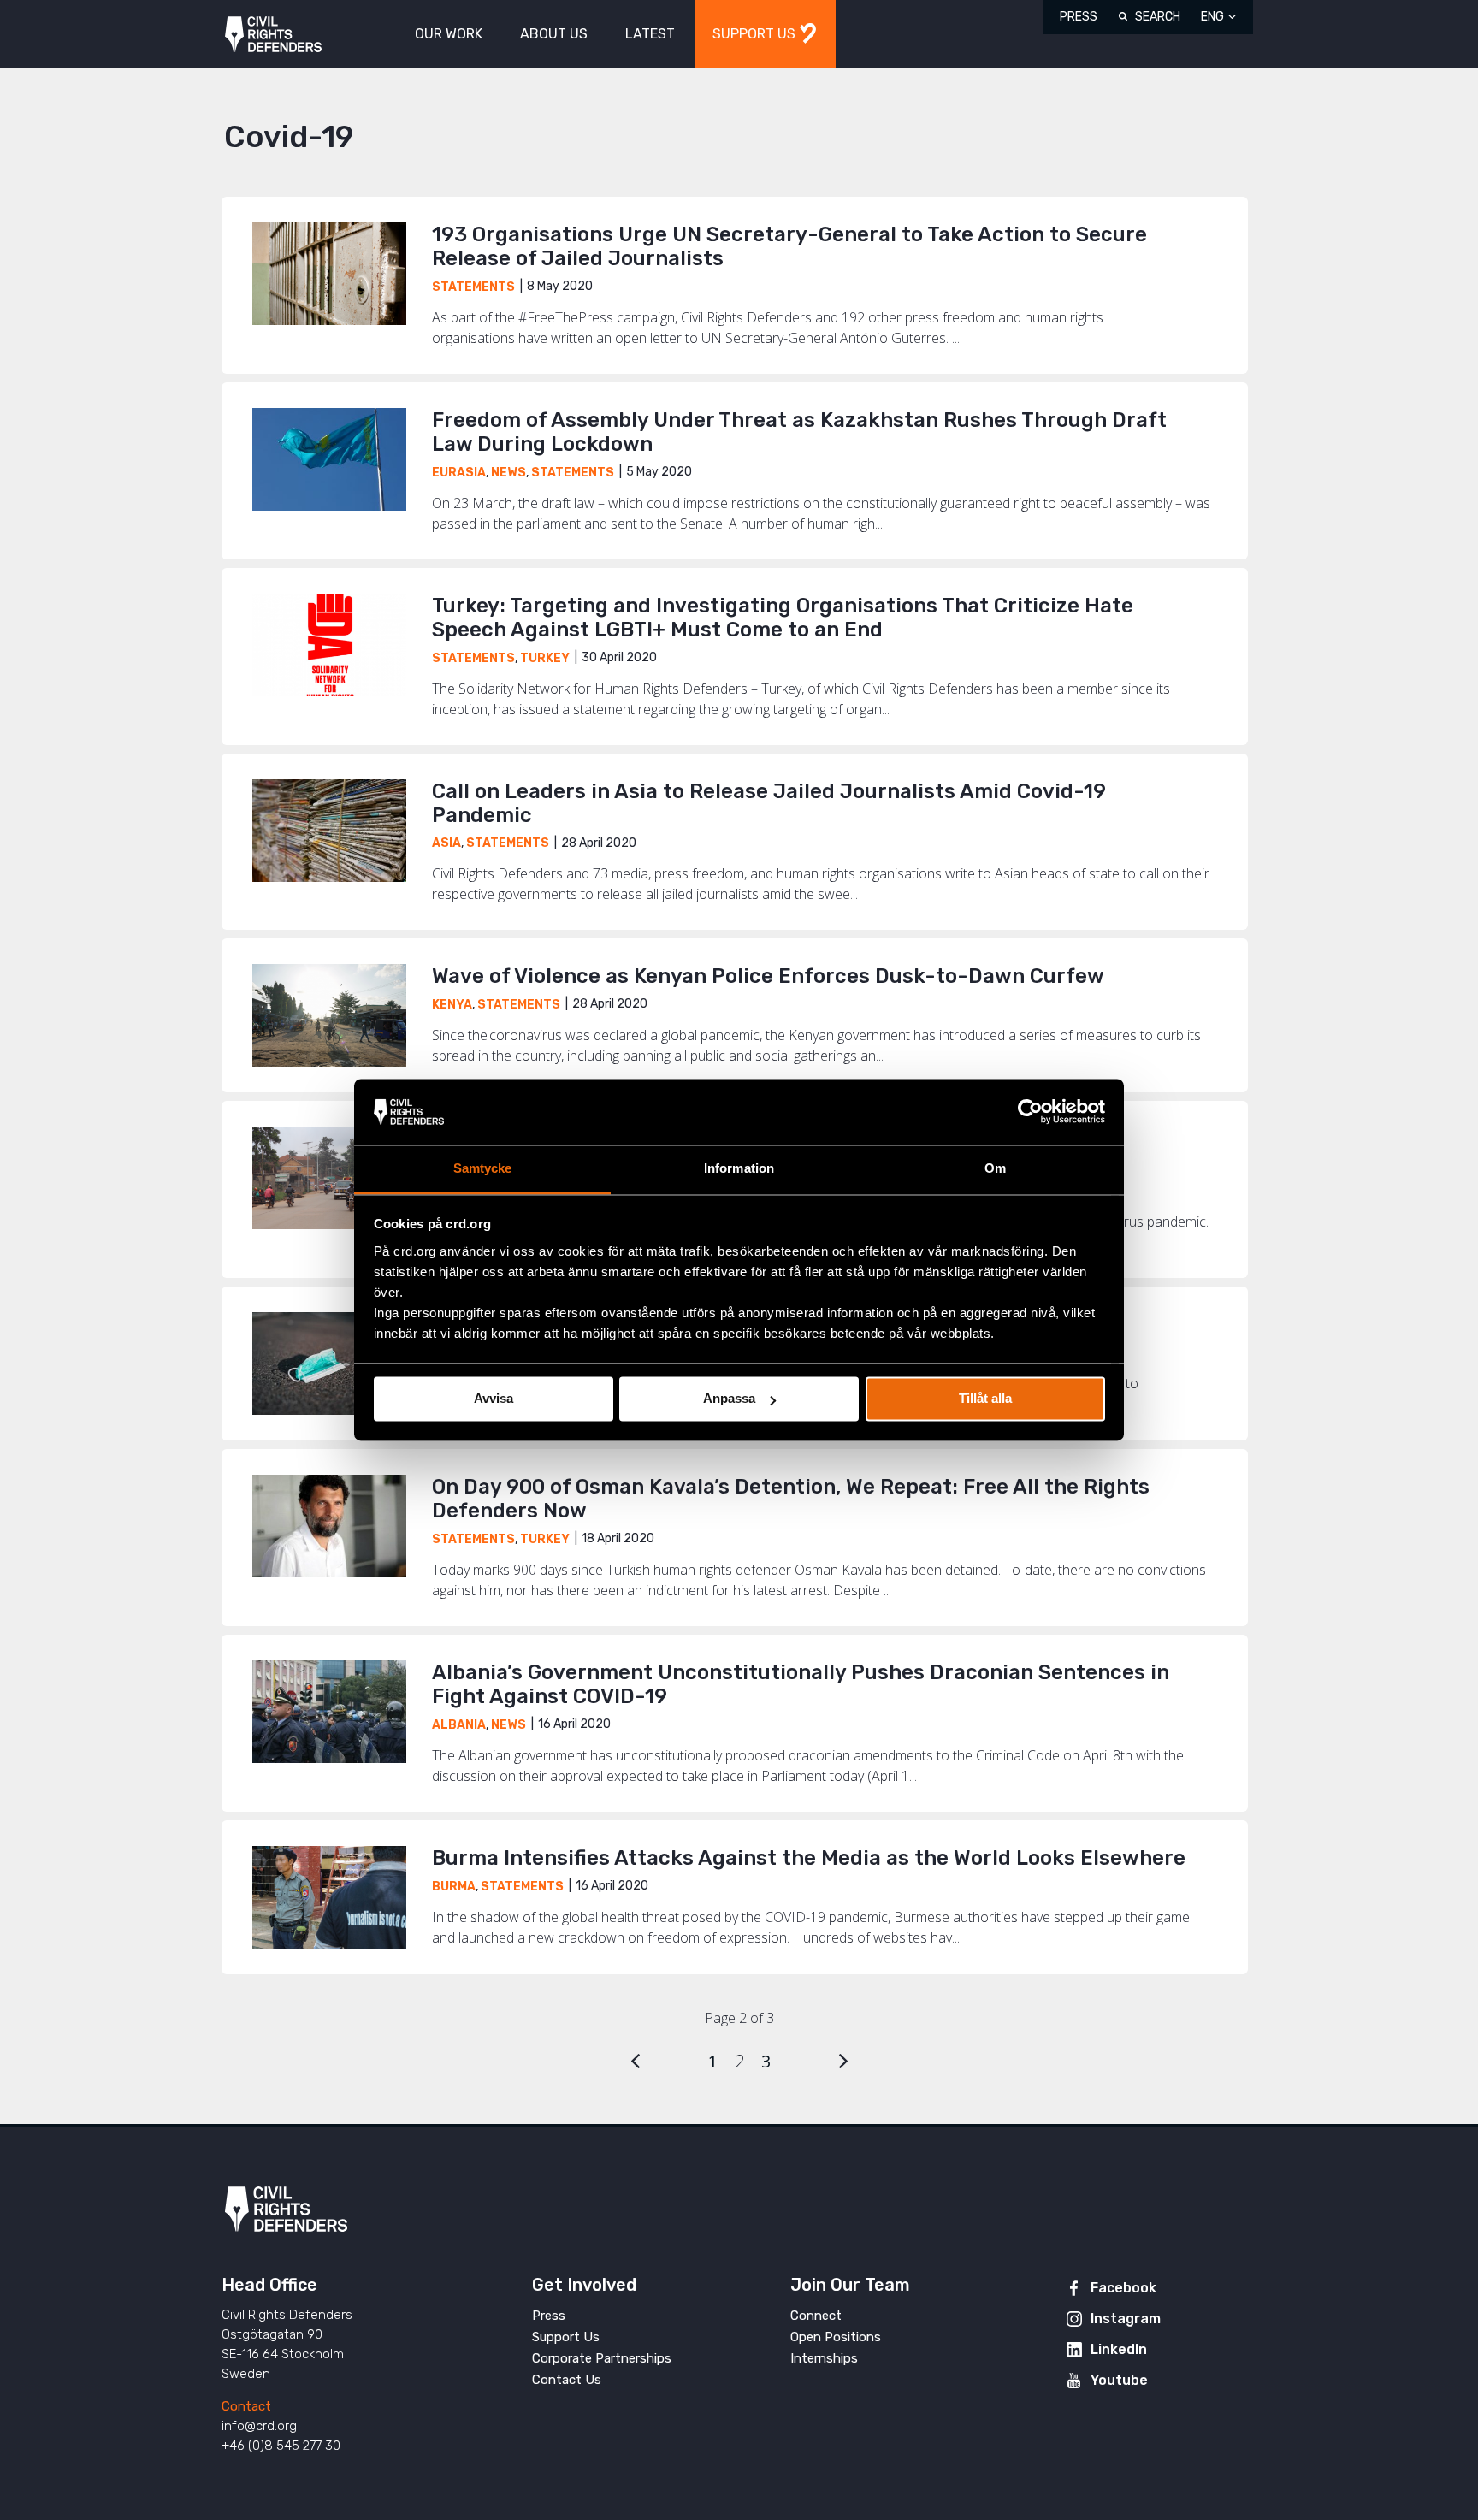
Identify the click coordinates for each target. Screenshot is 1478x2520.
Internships (824, 2358)
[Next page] (843, 2061)
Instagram (1126, 2319)
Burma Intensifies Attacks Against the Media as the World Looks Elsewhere (809, 1858)
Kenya (452, 1005)
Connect (816, 2316)
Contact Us (567, 2380)
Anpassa (729, 1399)
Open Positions (836, 2337)
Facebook (1123, 2288)
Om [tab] (995, 1168)
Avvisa (494, 1399)
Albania (459, 1725)
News (508, 473)
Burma (454, 1887)
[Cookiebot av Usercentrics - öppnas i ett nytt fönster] (1030, 1112)
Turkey (545, 658)
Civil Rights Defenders (273, 35)
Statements (473, 287)
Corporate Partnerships (602, 2358)
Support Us (566, 2337)
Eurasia (459, 473)
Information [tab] (739, 1168)
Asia (446, 843)
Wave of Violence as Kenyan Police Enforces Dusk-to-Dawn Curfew (768, 976)
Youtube (1119, 2380)
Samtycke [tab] (483, 1168)
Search (1158, 17)
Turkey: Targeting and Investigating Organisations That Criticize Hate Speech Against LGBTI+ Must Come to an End (783, 618)
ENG (1212, 17)
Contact (246, 2406)
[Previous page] (636, 2061)
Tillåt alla (985, 1399)
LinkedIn (1119, 2349)
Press (1079, 17)
